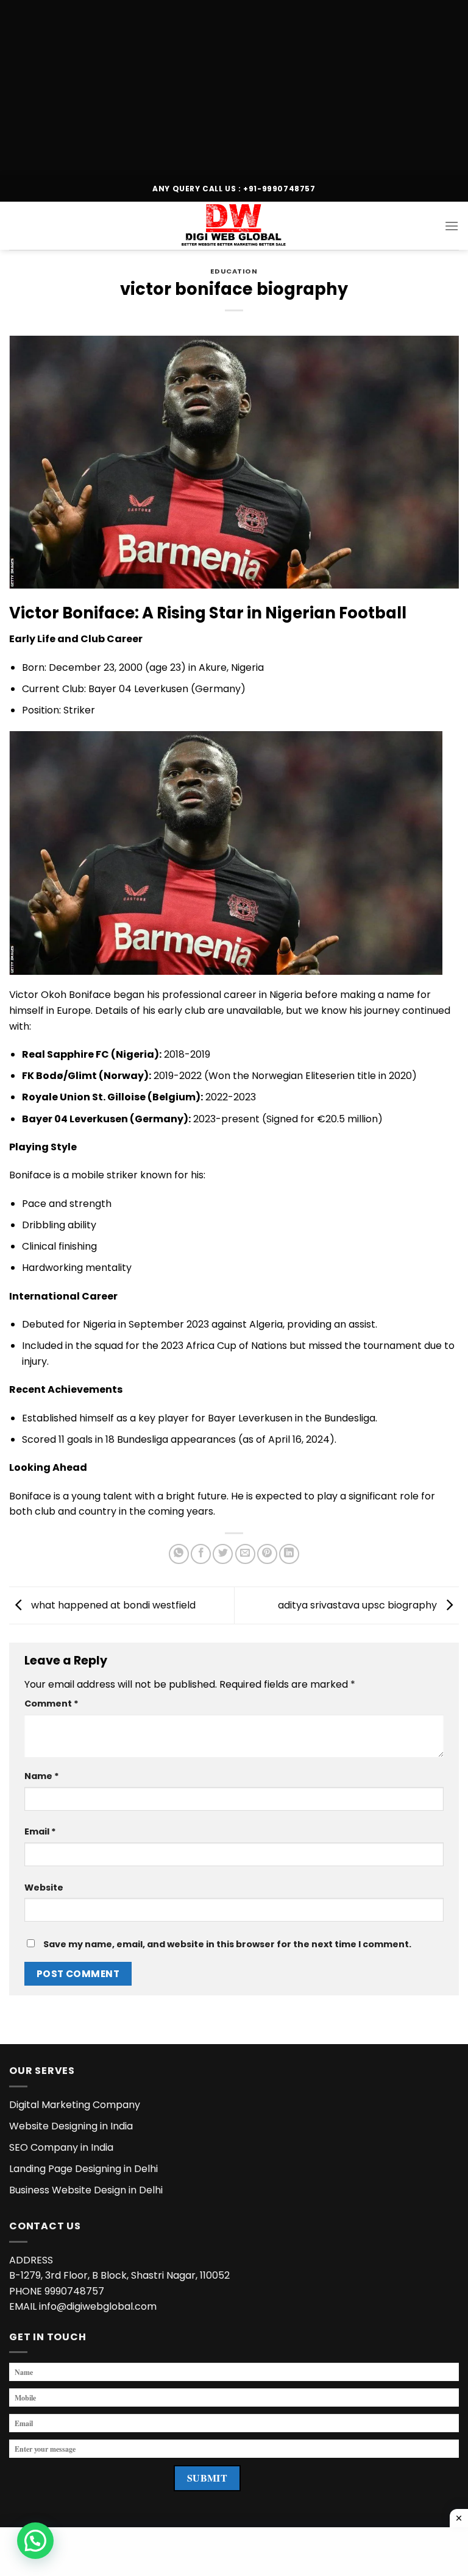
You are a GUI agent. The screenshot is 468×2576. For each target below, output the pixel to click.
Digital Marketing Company (75, 2105)
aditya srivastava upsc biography (359, 1605)
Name (42, 1776)
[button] (35, 2541)
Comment (51, 1704)
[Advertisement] (234, 85)
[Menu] (452, 226)
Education (234, 271)
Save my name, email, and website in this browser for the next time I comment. (227, 1944)
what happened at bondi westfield (112, 1605)
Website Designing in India (71, 2126)
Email (40, 1831)
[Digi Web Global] (234, 226)
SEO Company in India (61, 2147)
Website (44, 1888)
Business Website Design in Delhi (86, 2190)
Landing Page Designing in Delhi (83, 2169)
